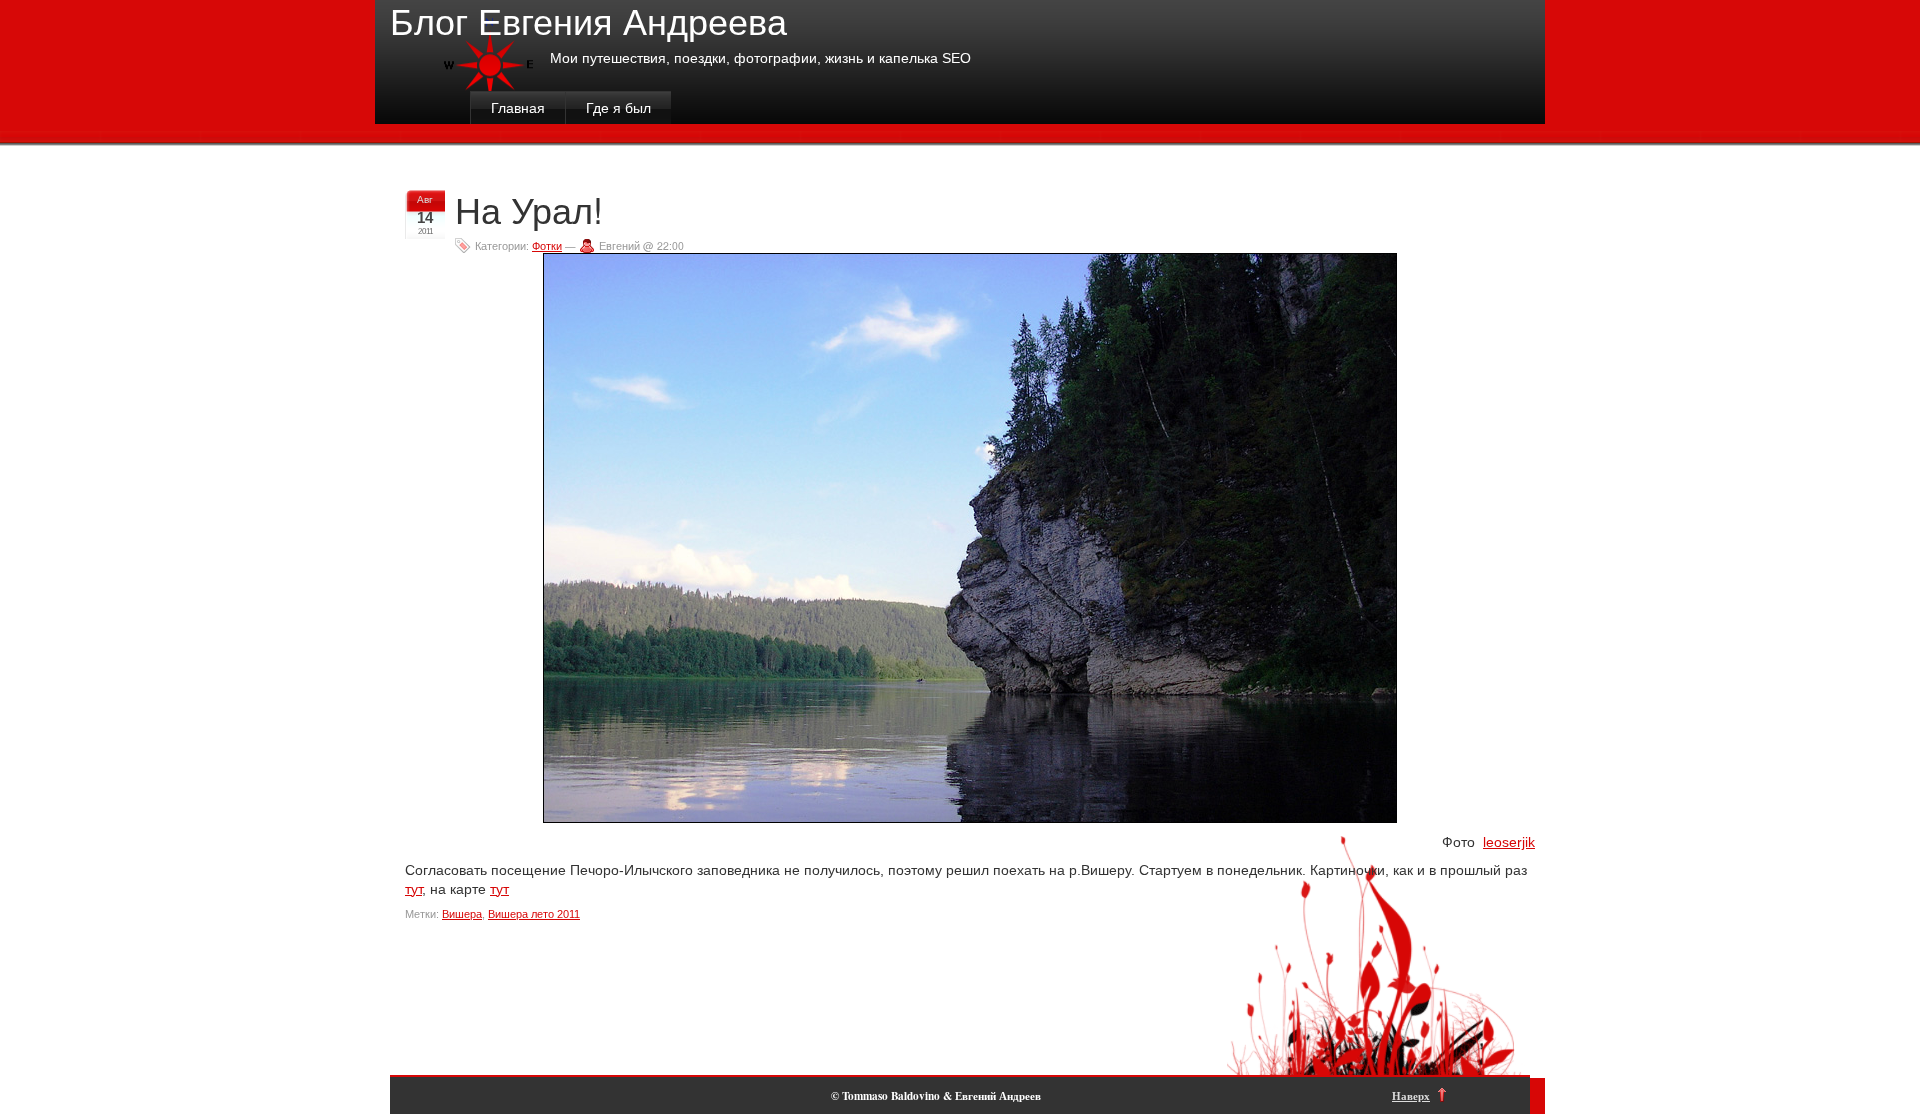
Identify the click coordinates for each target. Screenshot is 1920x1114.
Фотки (547, 245)
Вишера (462, 914)
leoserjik (1509, 842)
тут (413, 889)
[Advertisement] (769, 976)
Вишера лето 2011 (534, 914)
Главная (518, 108)
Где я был (618, 108)
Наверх (1411, 1095)
